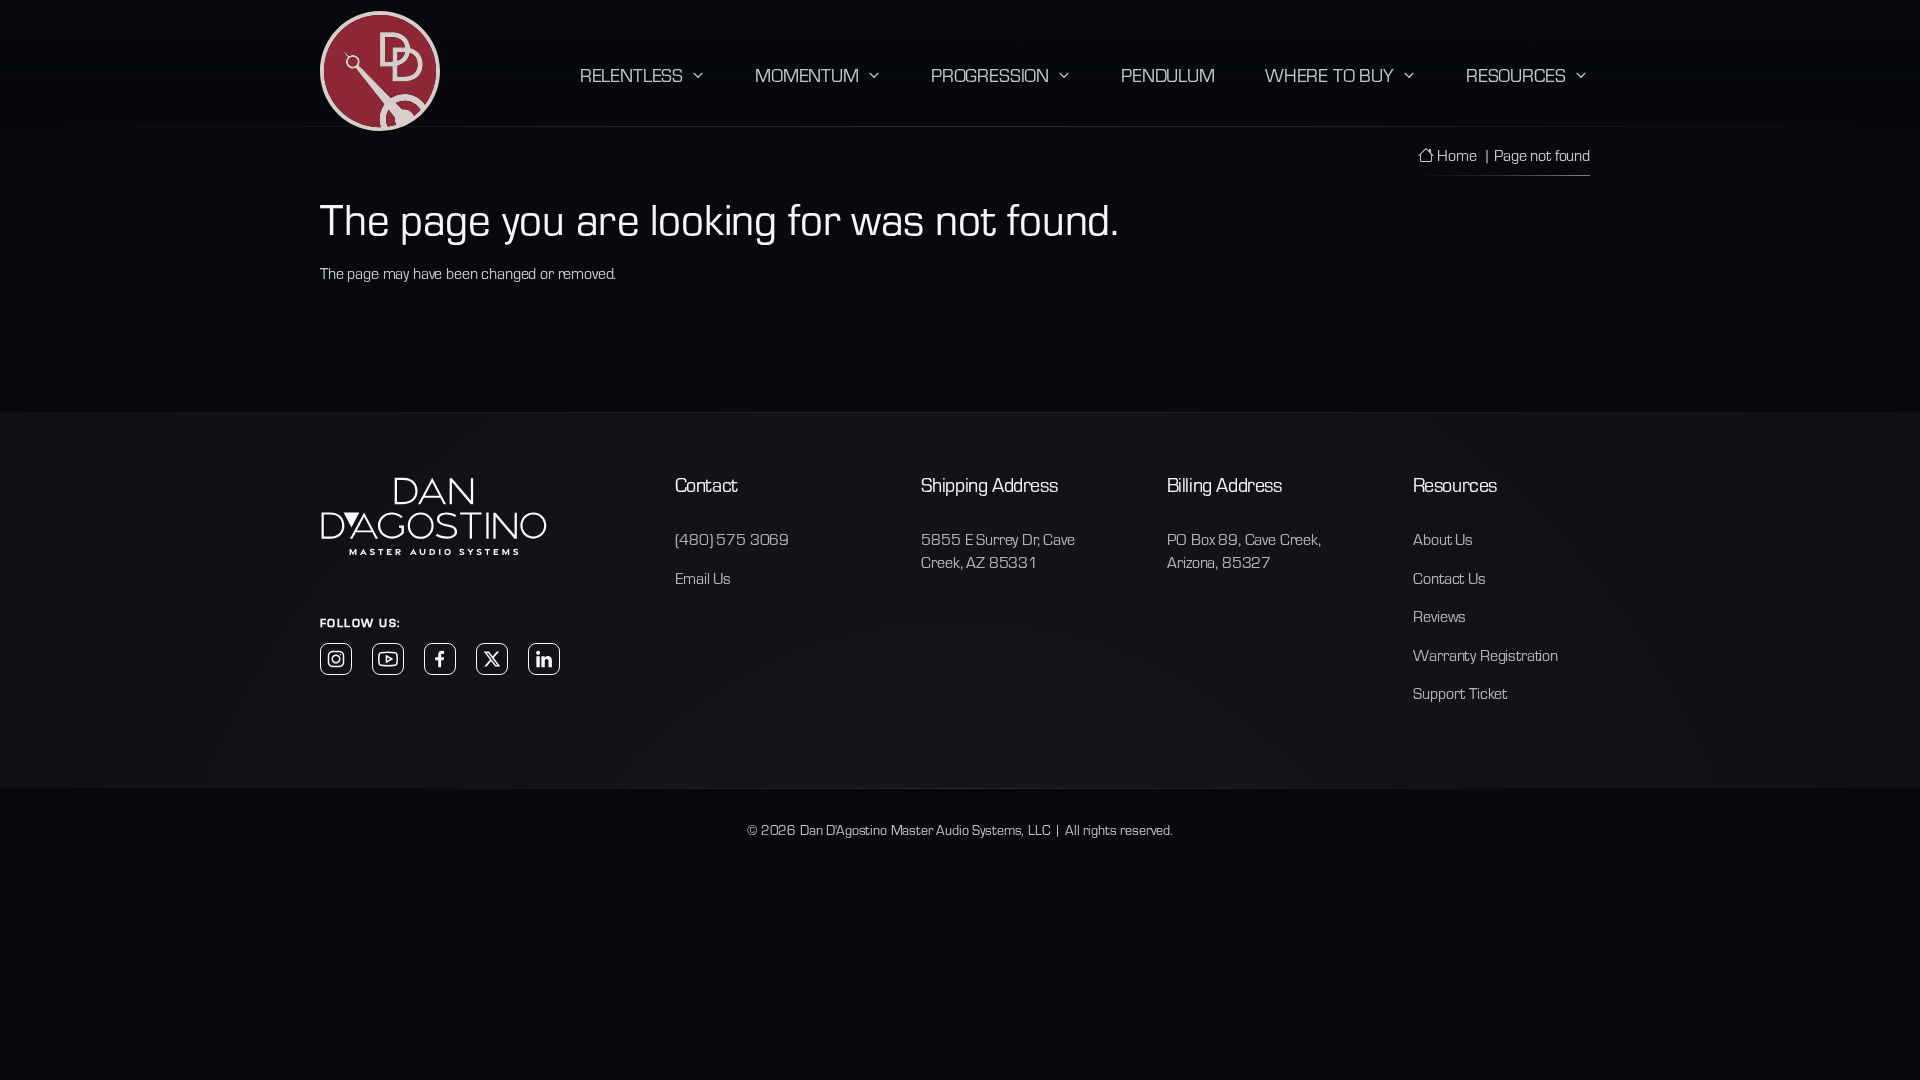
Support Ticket (1460, 692)
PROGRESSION (990, 74)
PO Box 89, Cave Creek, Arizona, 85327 (1243, 549)
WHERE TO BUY (1329, 74)
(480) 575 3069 (732, 538)
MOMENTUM (807, 74)
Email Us (703, 577)
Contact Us (1449, 577)
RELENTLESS (631, 74)
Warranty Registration (1485, 654)
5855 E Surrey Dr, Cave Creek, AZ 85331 (997, 549)
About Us (1443, 538)
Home (1454, 154)
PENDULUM (1168, 74)
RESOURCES (1516, 74)
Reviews (1439, 615)
